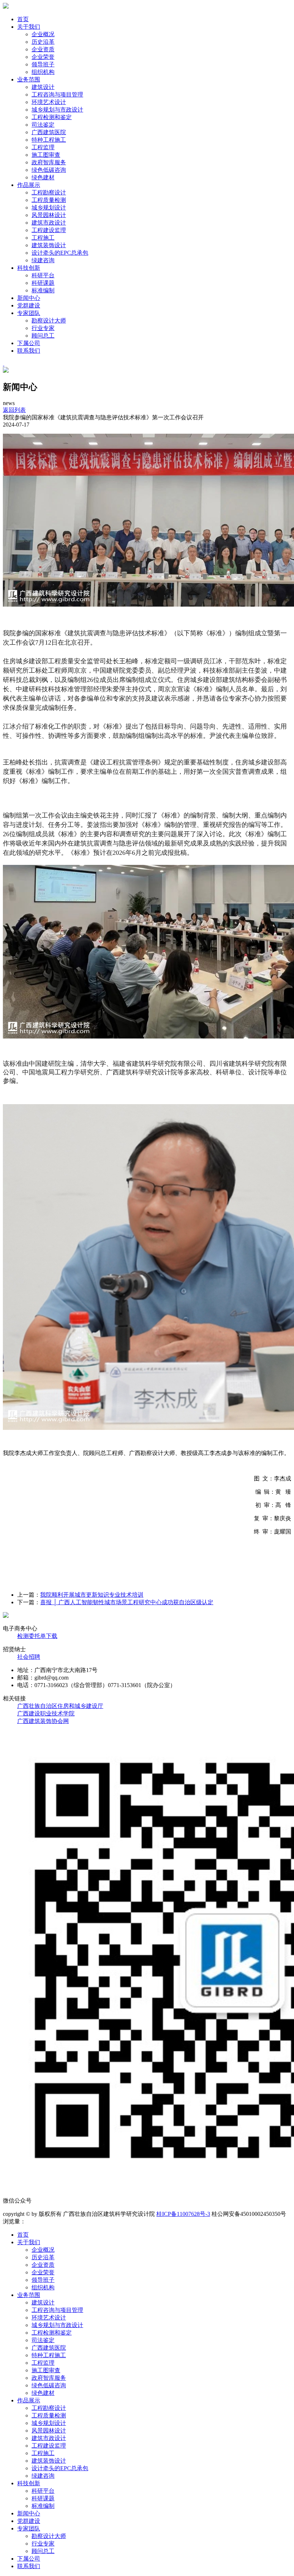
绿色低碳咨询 (49, 170)
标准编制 (43, 290)
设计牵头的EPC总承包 (60, 253)
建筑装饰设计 (49, 245)
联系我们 (29, 351)
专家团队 (29, 313)
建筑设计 (43, 87)
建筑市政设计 (49, 223)
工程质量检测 (49, 200)
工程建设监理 (49, 230)
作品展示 (29, 185)
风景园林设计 (49, 215)
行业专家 (43, 328)
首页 (23, 19)
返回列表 (14, 410)
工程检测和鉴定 (52, 117)
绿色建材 (43, 177)
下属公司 (29, 343)
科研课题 (43, 283)
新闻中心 (29, 298)
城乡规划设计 (49, 208)
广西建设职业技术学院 (46, 1713)
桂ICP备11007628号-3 (183, 2214)
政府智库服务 (49, 162)
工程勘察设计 (49, 192)
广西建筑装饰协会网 (43, 1721)
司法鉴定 (43, 125)
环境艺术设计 (49, 102)
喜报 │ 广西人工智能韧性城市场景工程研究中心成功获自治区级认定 (127, 1602)
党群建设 (29, 305)
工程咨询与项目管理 (57, 95)
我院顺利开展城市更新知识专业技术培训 (92, 1595)
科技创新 (29, 268)
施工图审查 (46, 155)
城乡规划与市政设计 (57, 110)
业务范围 (29, 79)
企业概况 (43, 34)
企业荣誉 (43, 57)
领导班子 (43, 64)
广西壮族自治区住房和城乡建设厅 (60, 1706)
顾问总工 (43, 336)
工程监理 (43, 147)
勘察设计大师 (49, 321)
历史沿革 (43, 42)
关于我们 (29, 27)
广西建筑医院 (49, 132)
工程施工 (43, 238)
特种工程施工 (49, 140)
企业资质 (43, 49)
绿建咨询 (43, 260)
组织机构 (43, 72)
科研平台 (43, 275)
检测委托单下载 (37, 1636)
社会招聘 (29, 1657)
